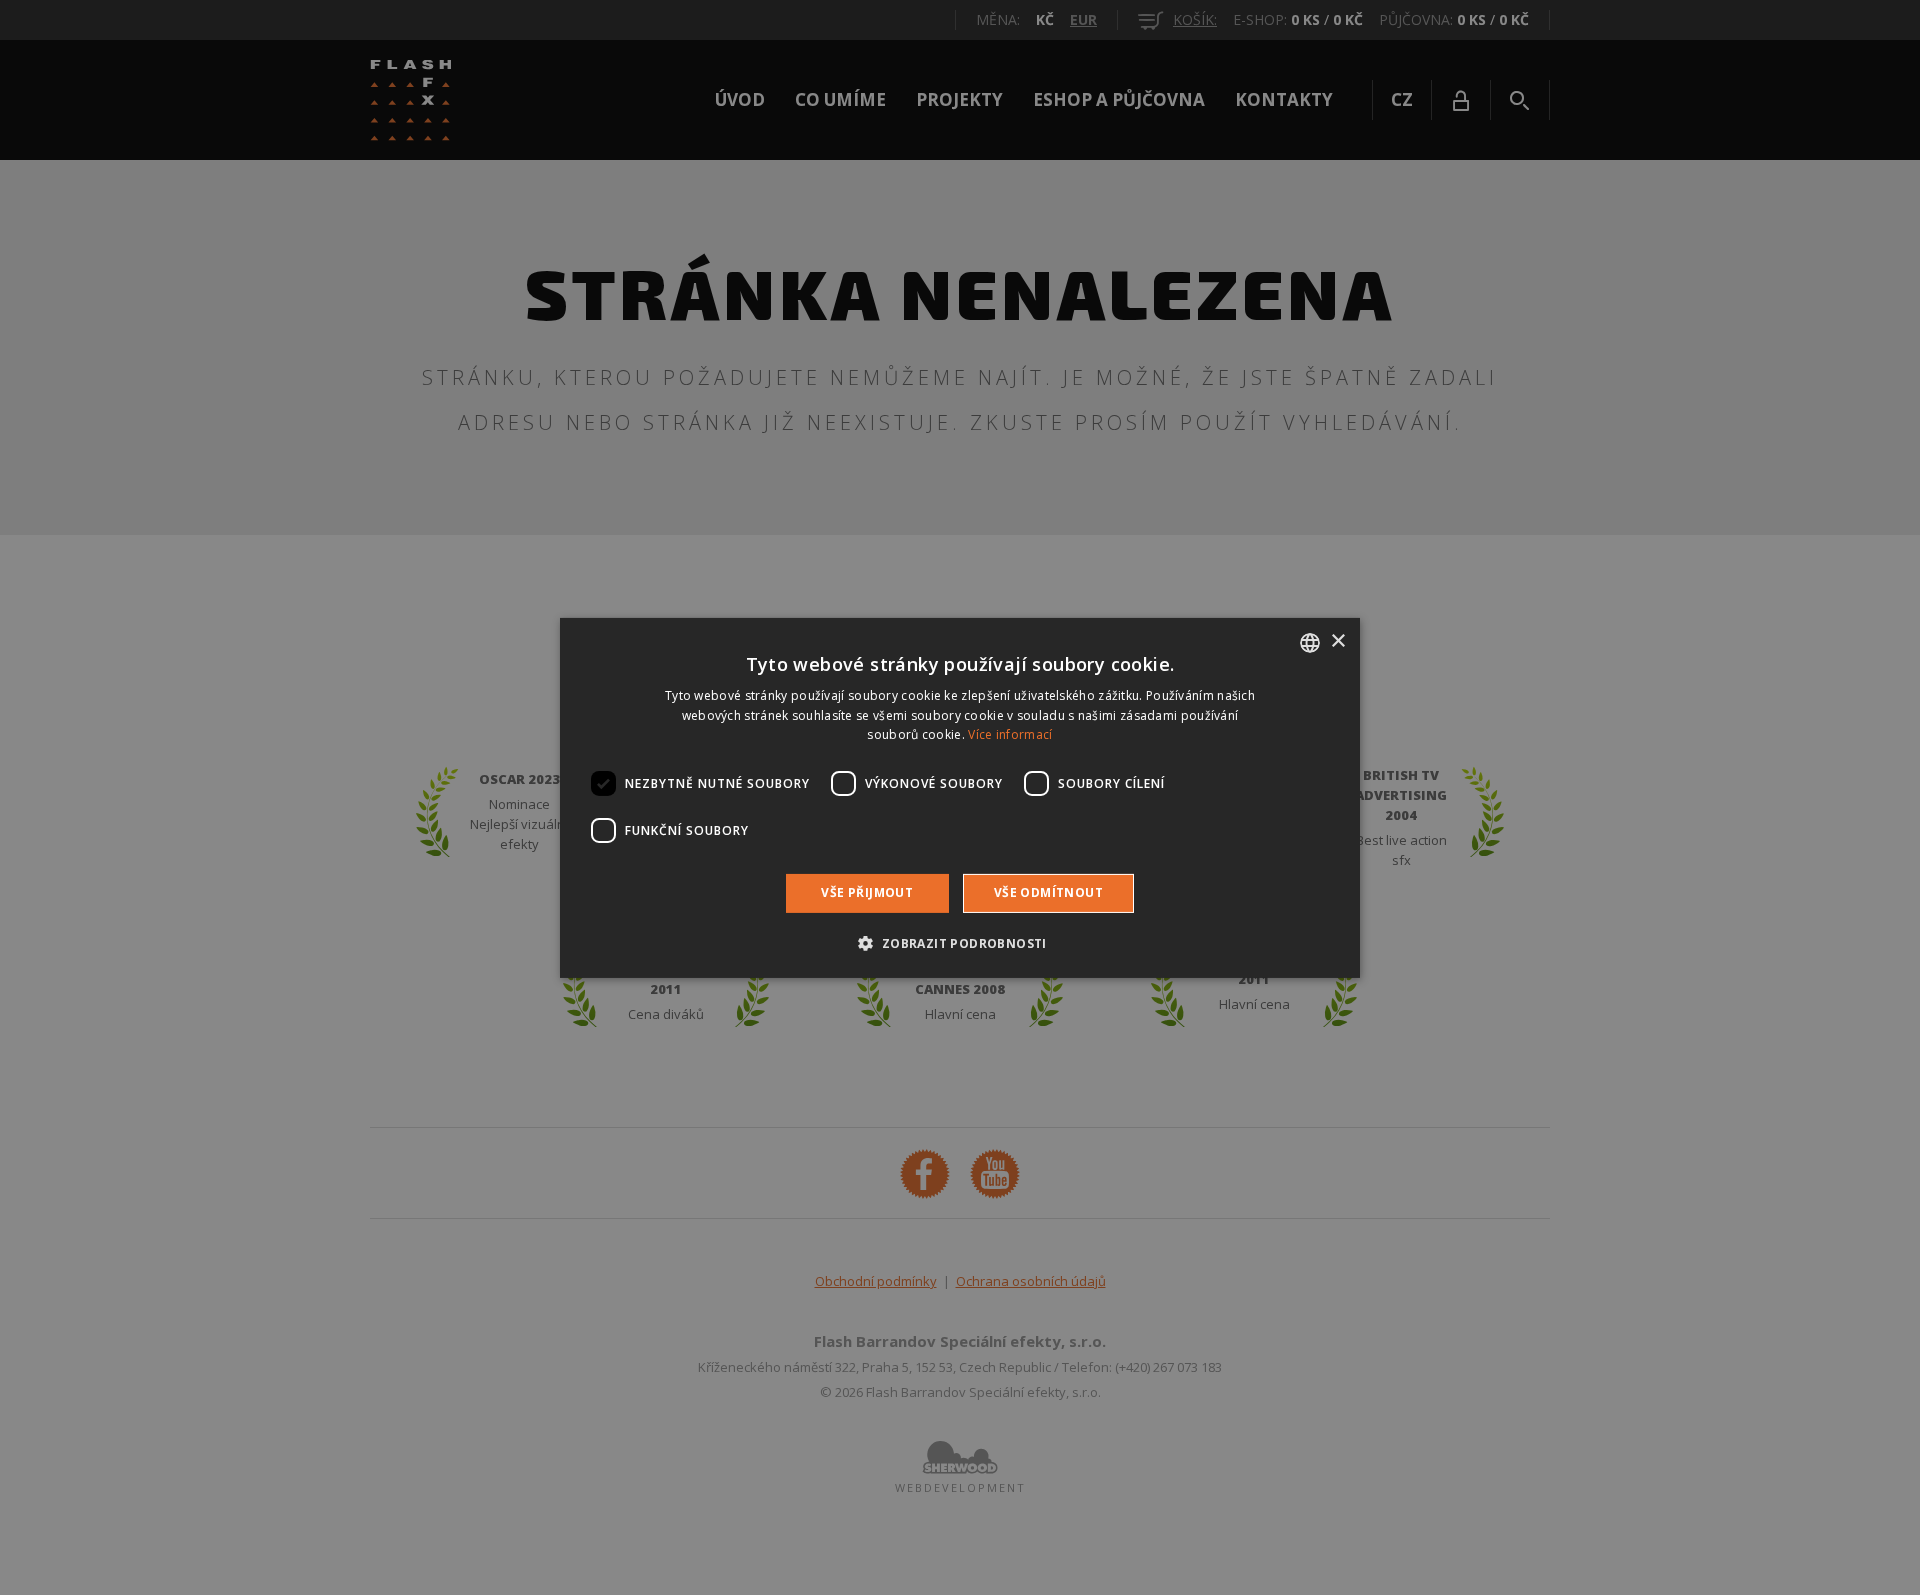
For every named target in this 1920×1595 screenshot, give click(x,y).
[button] (959, 943)
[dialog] (960, 797)
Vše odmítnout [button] (1048, 892)
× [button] (1337, 641)
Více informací (1010, 734)
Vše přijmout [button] (867, 892)
